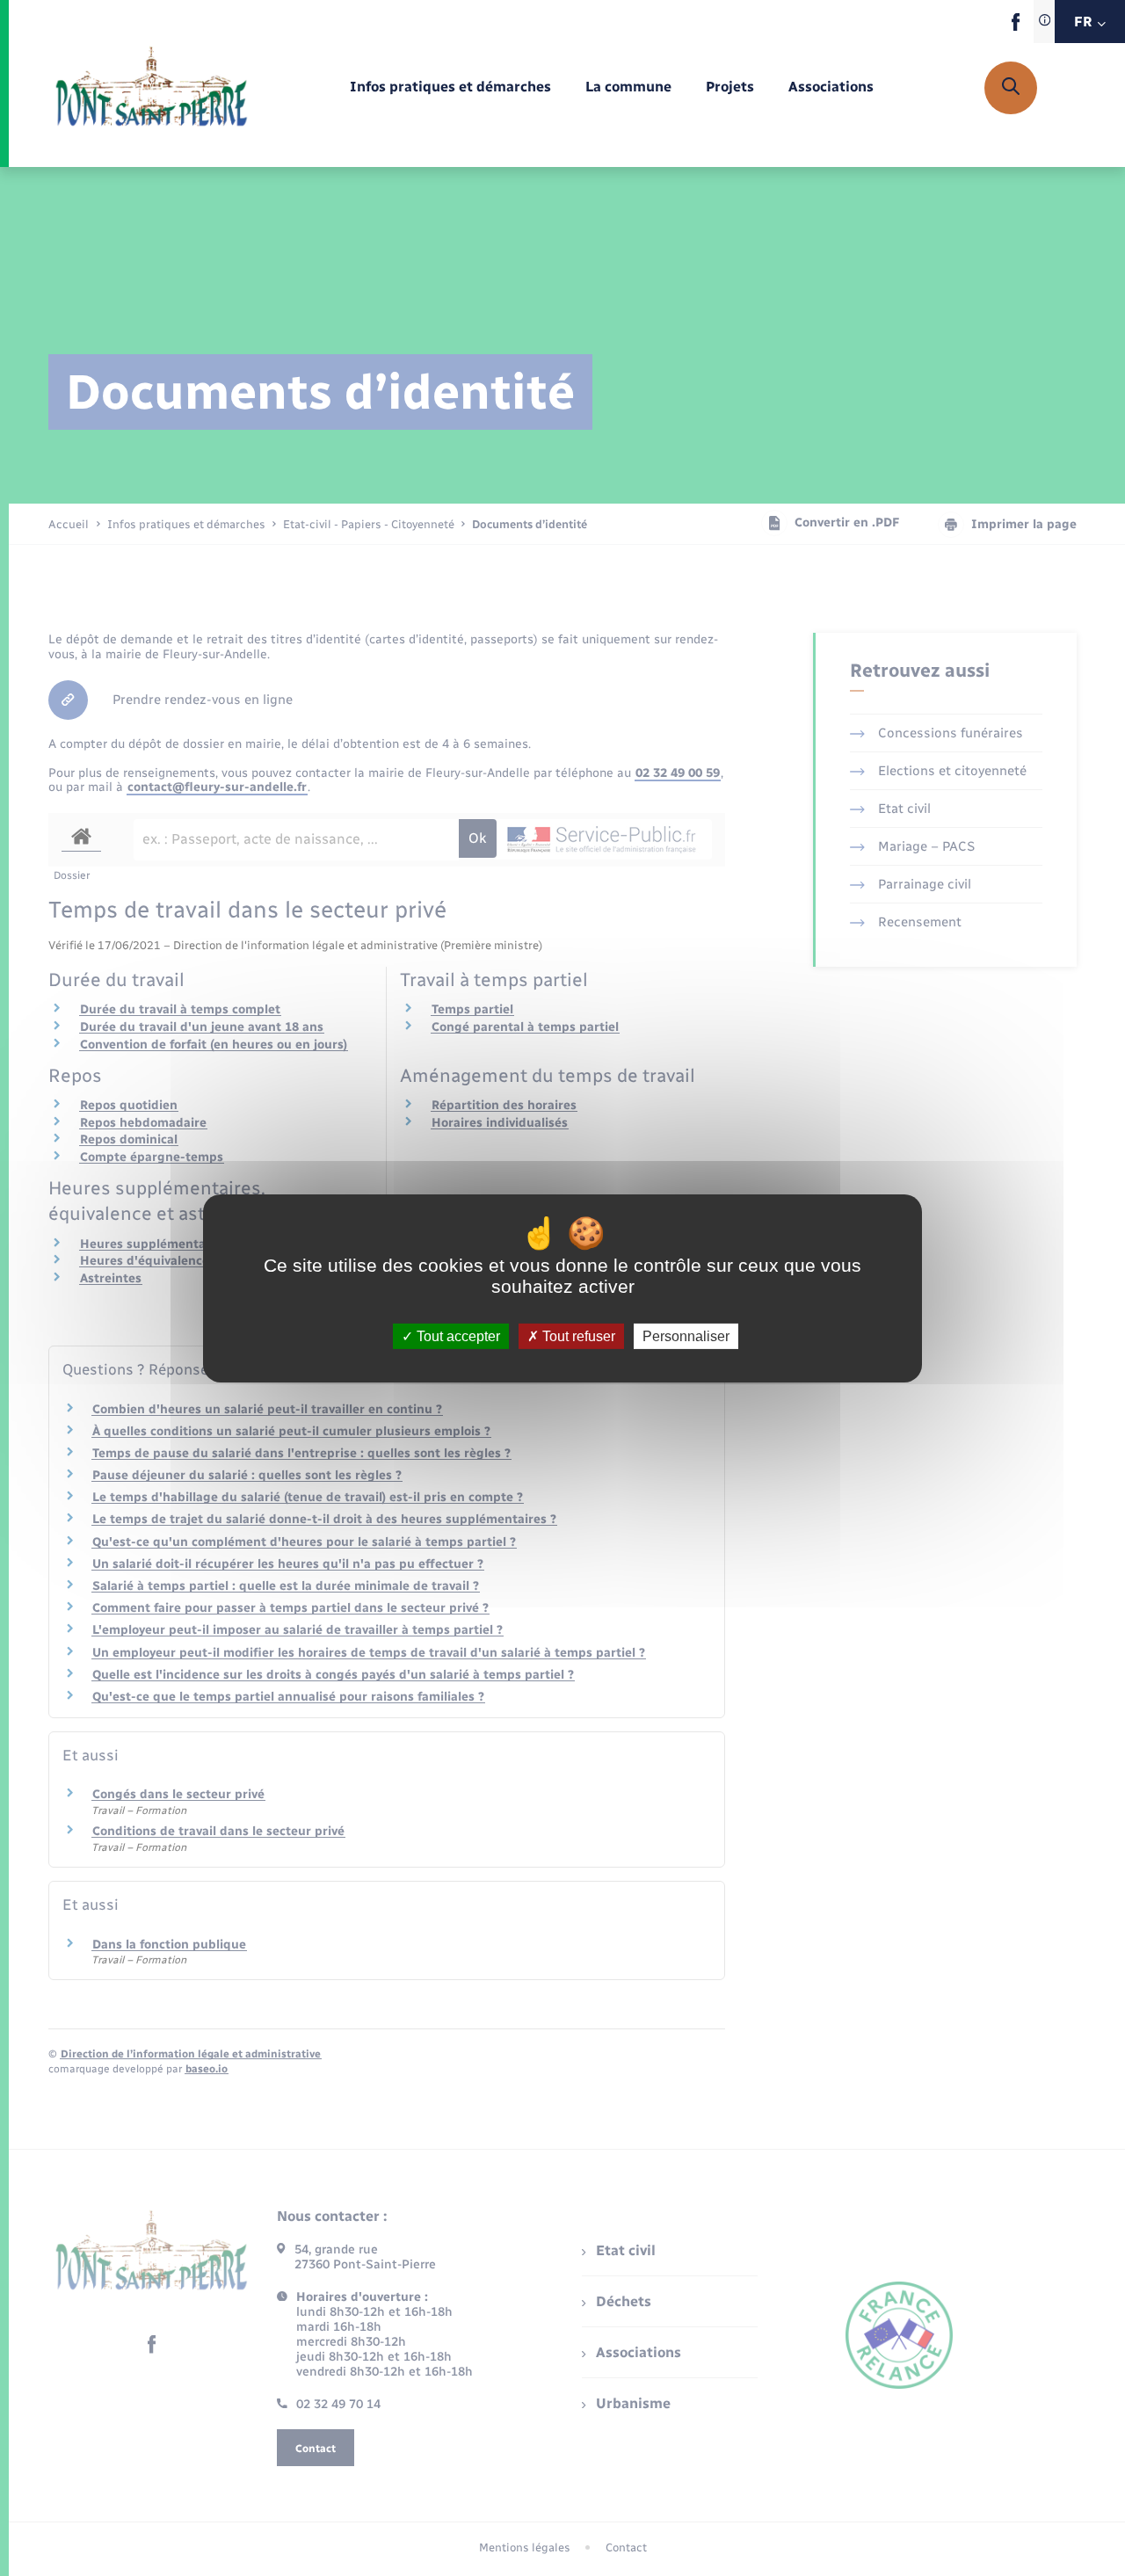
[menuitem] (450, 87)
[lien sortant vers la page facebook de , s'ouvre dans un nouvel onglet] (1016, 27)
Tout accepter (457, 1335)
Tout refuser (577, 1335)
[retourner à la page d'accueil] (152, 88)
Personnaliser (686, 1335)
